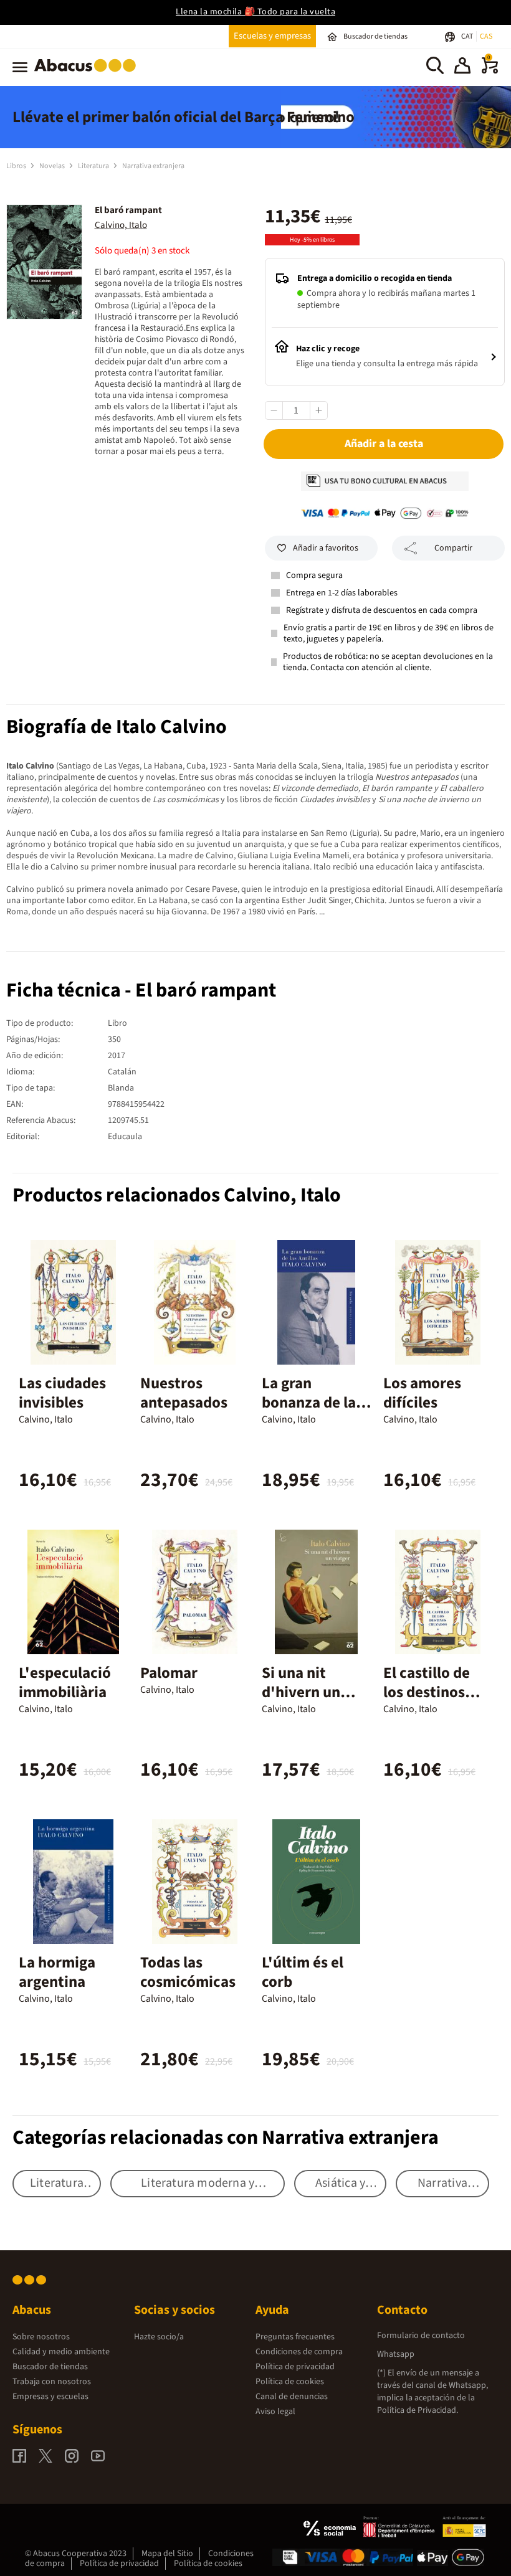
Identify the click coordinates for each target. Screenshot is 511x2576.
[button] (462, 67)
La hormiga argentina (57, 1972)
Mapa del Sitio (167, 2554)
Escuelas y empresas (272, 36)
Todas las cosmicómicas (188, 1972)
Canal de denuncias (292, 2397)
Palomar (169, 1673)
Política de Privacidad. (418, 2410)
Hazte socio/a (159, 2337)
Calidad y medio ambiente (61, 2352)
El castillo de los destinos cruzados (427, 1692)
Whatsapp (396, 2354)
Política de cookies (290, 2382)
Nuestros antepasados (184, 1393)
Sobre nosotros (41, 2337)
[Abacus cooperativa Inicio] (88, 74)
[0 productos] (490, 71)
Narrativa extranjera (153, 166)
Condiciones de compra (299, 2352)
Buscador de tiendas (50, 2367)
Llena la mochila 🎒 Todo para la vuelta (255, 12)
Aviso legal (275, 2412)
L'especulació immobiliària (65, 1683)
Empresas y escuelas (50, 2397)
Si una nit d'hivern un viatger (301, 1692)
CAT (468, 36)
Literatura (94, 166)
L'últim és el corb (303, 1972)
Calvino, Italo (121, 225)
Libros (17, 166)
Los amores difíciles (422, 1393)
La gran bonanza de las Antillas (312, 1403)
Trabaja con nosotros (52, 2382)
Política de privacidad (295, 2367)
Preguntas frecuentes (295, 2337)
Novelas (53, 166)
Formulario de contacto (421, 2336)
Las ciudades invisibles (62, 1393)
